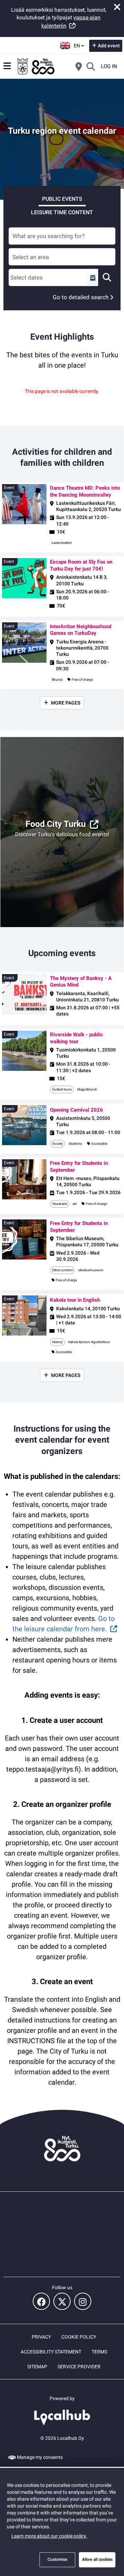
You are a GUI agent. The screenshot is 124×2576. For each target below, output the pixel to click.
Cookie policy (79, 2337)
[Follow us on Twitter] (62, 2301)
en (79, 44)
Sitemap (37, 2367)
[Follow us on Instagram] (83, 2301)
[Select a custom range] (93, 277)
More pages (66, 703)
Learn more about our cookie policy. (49, 2536)
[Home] (36, 66)
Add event (109, 46)
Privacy (41, 2337)
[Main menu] (7, 66)
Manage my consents (40, 2457)
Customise (57, 2559)
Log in (109, 66)
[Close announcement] (117, 7)
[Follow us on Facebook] (41, 2301)
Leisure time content (62, 212)
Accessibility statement (51, 2352)
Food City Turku (56, 824)
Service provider (79, 2367)
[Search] (91, 66)
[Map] (79, 66)
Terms (99, 2352)
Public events (62, 199)
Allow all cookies (97, 2559)
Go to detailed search (81, 297)
